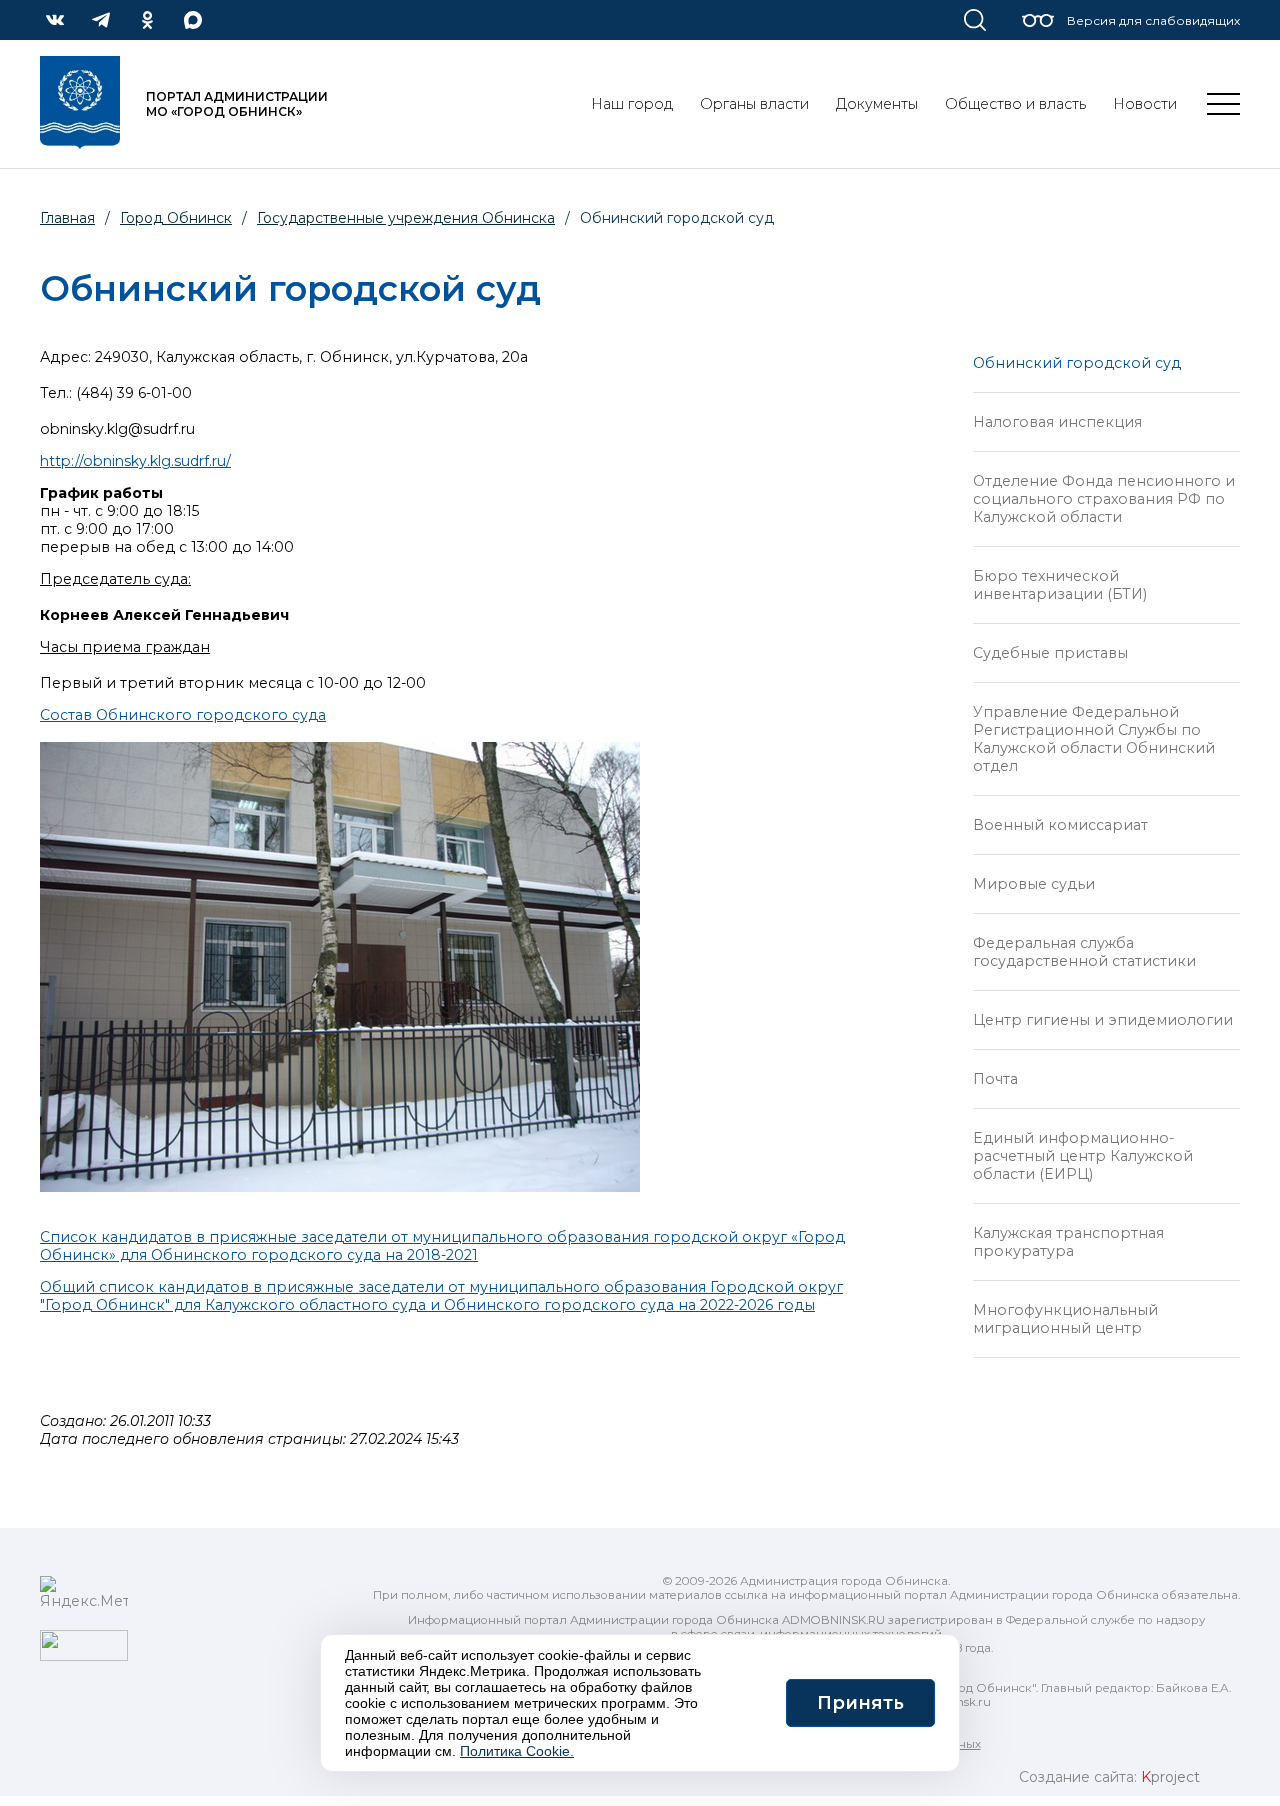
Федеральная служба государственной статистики (1084, 952)
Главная (67, 218)
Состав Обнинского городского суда (183, 715)
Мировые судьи (1034, 884)
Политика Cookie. (517, 1751)
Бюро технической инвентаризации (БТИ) (1060, 585)
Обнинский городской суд (1077, 363)
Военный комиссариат (1060, 825)
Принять (860, 1703)
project (1170, 1777)
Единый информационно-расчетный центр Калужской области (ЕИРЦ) (1083, 1156)
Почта (995, 1079)
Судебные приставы (1050, 653)
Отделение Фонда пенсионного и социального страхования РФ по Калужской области (1104, 499)
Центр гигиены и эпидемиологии (1103, 1020)
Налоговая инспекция (1057, 422)
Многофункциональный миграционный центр (1065, 1319)
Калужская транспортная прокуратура (1068, 1242)
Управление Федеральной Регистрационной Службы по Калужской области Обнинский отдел (1094, 739)
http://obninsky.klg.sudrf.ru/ (135, 461)
